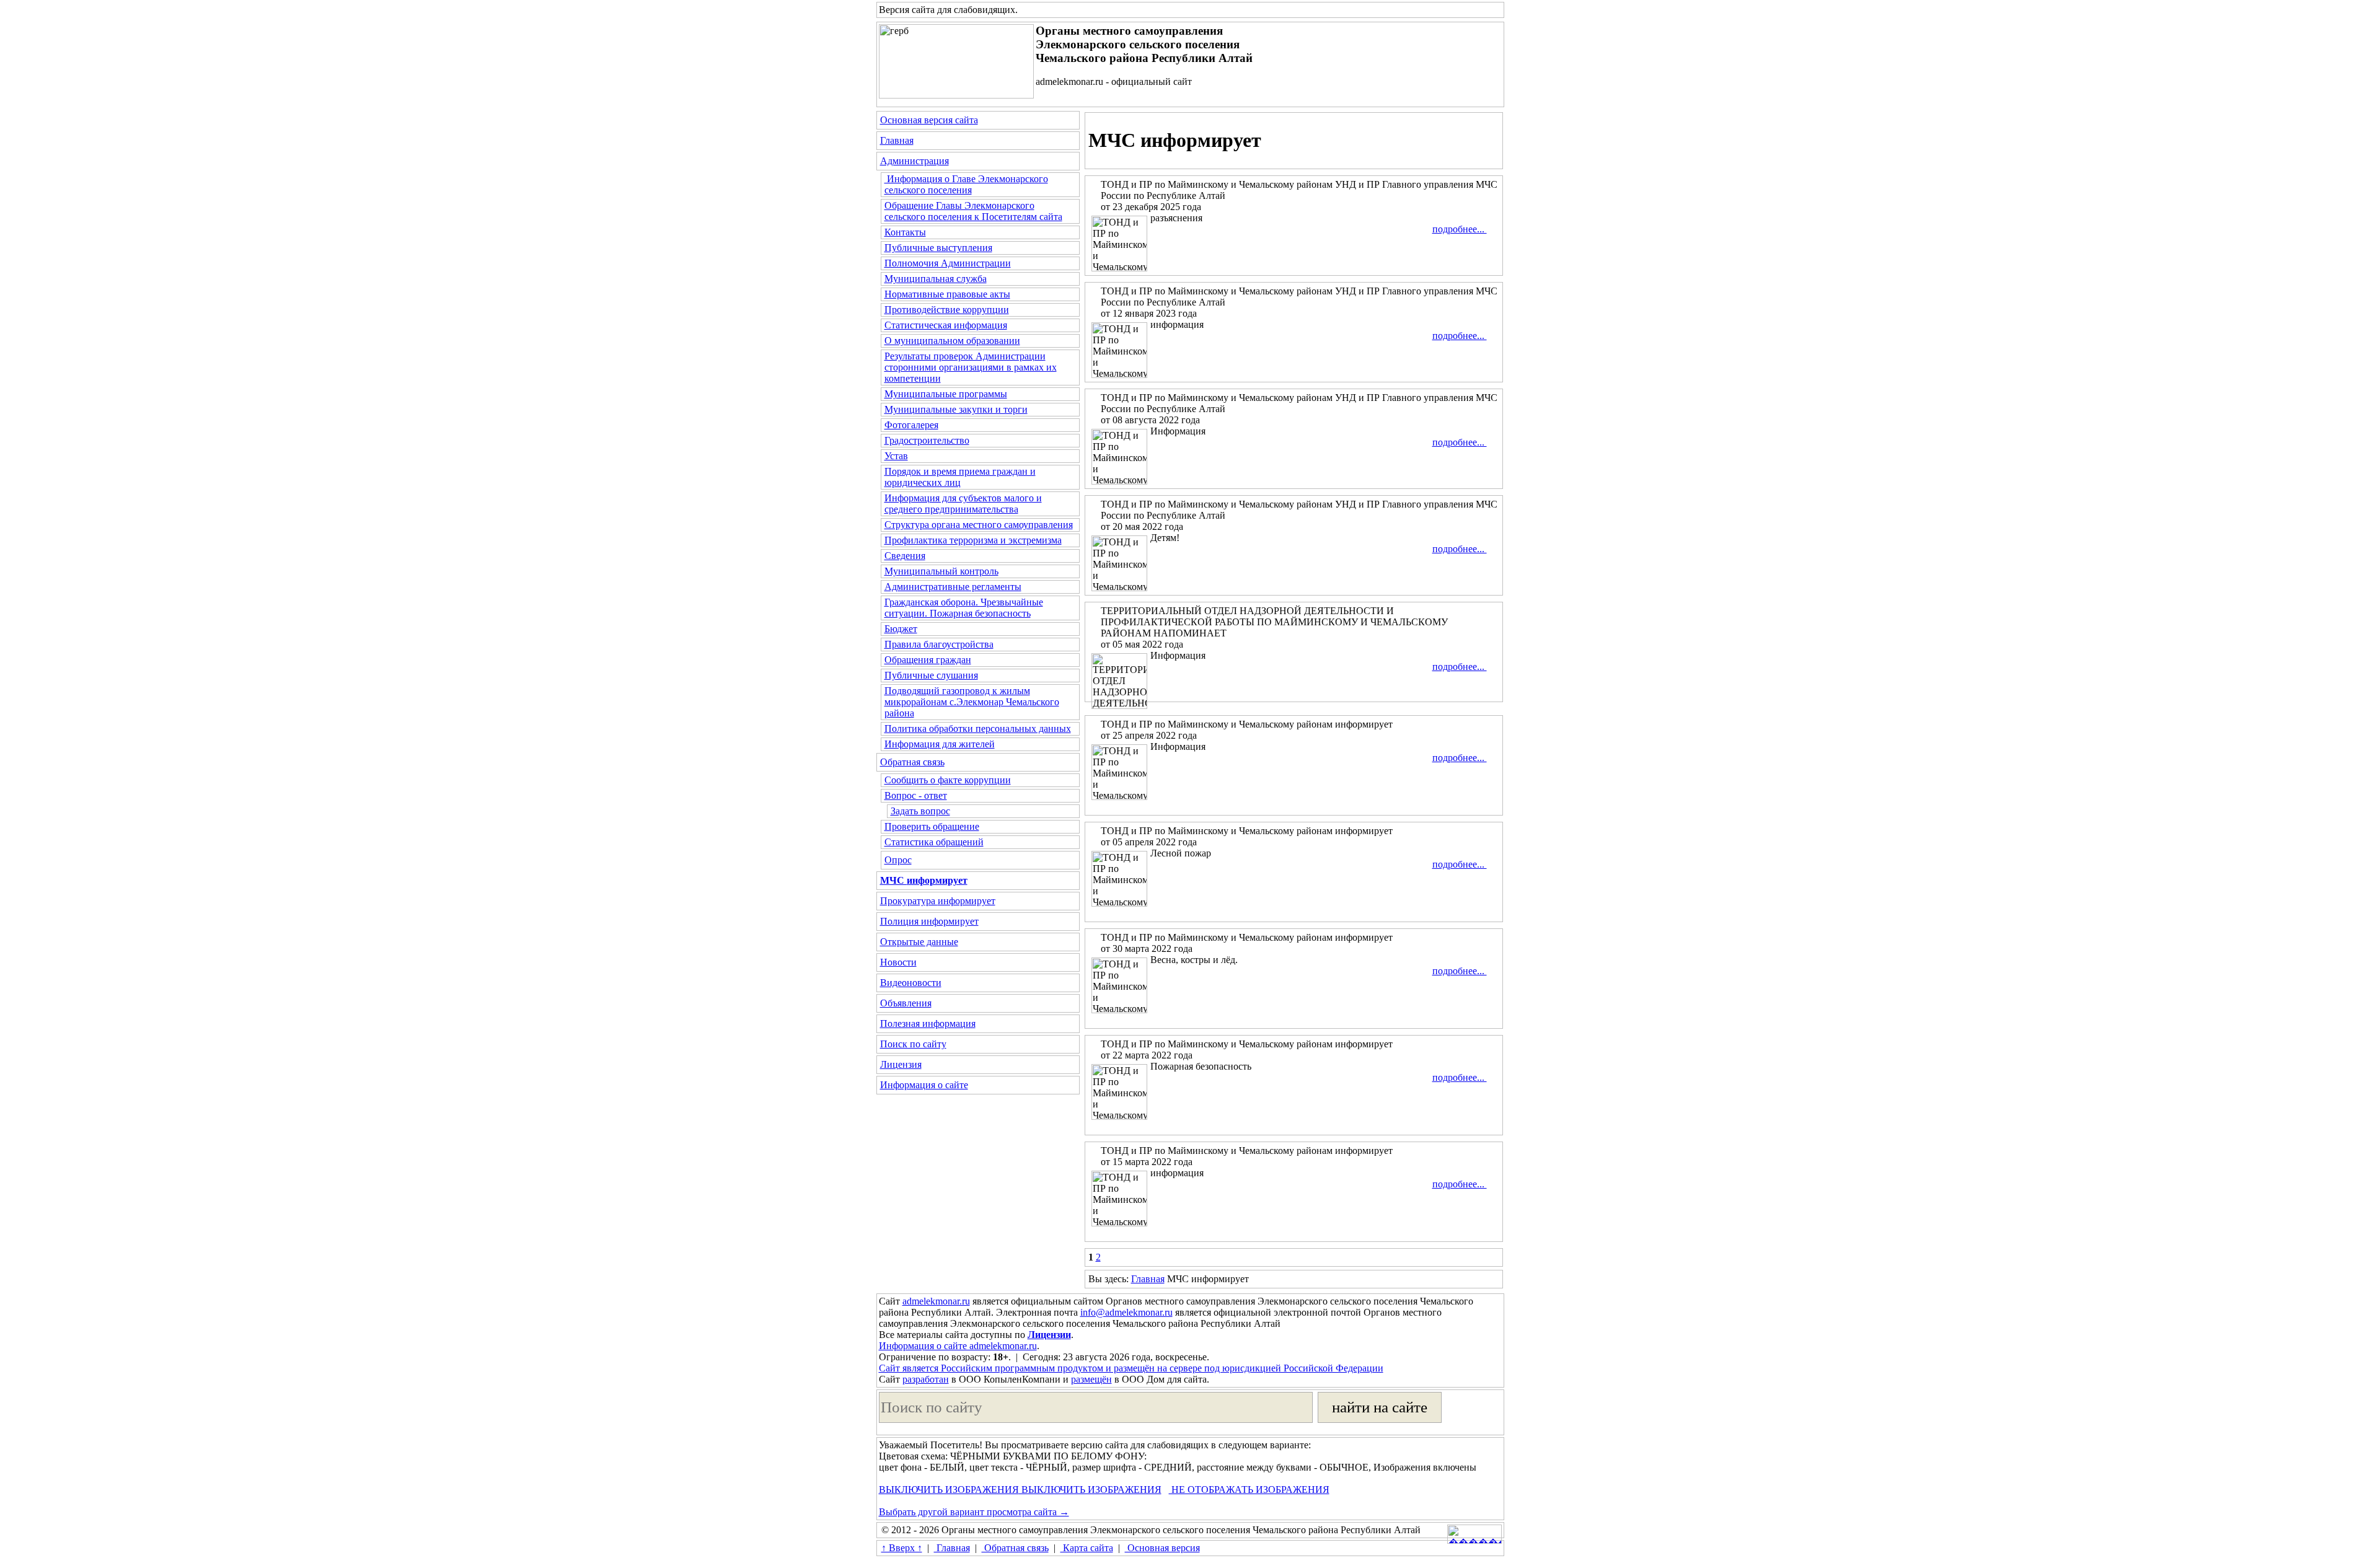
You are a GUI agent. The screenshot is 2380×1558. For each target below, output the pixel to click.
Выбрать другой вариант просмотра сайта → (974, 1512)
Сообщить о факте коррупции (948, 780)
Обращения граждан (928, 660)
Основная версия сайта (929, 120)
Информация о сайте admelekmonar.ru (958, 1346)
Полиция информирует (929, 921)
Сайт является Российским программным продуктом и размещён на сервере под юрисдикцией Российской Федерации (1131, 1368)
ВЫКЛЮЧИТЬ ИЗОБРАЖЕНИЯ (949, 1490)
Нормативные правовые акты (947, 294)
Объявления (906, 1003)
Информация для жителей (940, 744)
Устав (896, 456)
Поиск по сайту (913, 1044)
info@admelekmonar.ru (1126, 1312)
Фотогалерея (911, 425)
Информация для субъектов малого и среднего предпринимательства (963, 504)
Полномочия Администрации (948, 263)
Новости (898, 962)
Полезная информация (928, 1023)
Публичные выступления (938, 248)
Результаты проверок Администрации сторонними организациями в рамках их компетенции (971, 367)
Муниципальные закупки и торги (956, 409)
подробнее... (1460, 229)
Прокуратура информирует (938, 901)
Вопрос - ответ (916, 795)
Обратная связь (912, 762)
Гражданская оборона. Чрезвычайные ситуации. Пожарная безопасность (964, 608)
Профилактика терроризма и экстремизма (973, 540)
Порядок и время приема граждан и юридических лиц (960, 477)
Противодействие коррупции (947, 310)
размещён (1091, 1379)
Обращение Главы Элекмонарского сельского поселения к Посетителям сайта (973, 211)
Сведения (905, 556)
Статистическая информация (946, 325)
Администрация (915, 161)
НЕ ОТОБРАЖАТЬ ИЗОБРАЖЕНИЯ (1249, 1490)
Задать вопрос (920, 811)
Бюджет (901, 629)
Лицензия (901, 1064)
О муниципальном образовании (952, 341)
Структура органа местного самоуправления (979, 525)
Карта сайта (1087, 1548)
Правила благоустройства (939, 644)
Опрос (898, 860)
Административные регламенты (953, 587)
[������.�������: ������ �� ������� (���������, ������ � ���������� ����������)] (1474, 1534)
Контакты (905, 232)
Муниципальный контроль (941, 571)
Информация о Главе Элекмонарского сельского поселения (966, 184)
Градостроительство (927, 440)
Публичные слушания (931, 675)
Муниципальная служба (936, 279)
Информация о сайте (924, 1085)
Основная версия (1162, 1548)
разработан (926, 1379)
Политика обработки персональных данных (978, 728)
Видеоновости (911, 983)
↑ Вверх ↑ (902, 1548)
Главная (897, 140)
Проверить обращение (932, 826)
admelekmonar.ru (936, 1301)
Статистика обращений (934, 842)
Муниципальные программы (946, 394)
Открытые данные (919, 942)
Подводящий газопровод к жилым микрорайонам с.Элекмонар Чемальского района (972, 702)
